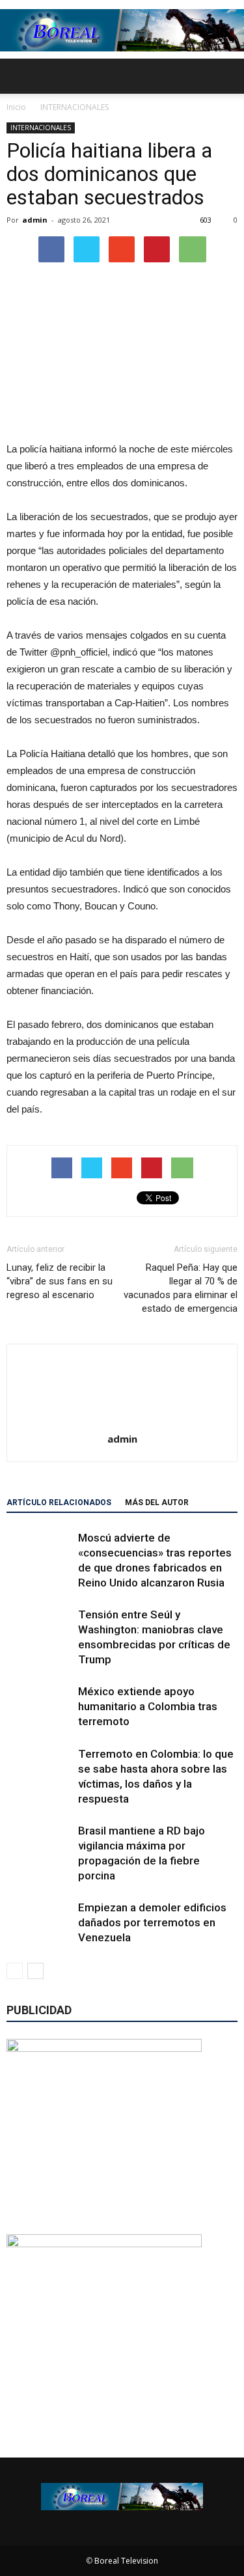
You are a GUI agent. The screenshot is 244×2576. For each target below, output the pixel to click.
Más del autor (157, 1503)
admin (35, 220)
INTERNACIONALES (41, 128)
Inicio (16, 107)
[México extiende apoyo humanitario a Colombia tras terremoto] (39, 1707)
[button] (226, 76)
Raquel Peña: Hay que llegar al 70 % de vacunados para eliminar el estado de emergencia (181, 1288)
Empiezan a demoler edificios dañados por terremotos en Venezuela (152, 1922)
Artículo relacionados (59, 1503)
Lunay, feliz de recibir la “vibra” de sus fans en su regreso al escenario (60, 1281)
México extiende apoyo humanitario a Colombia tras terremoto (148, 1706)
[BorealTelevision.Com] (122, 30)
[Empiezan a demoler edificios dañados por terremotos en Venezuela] (39, 1923)
